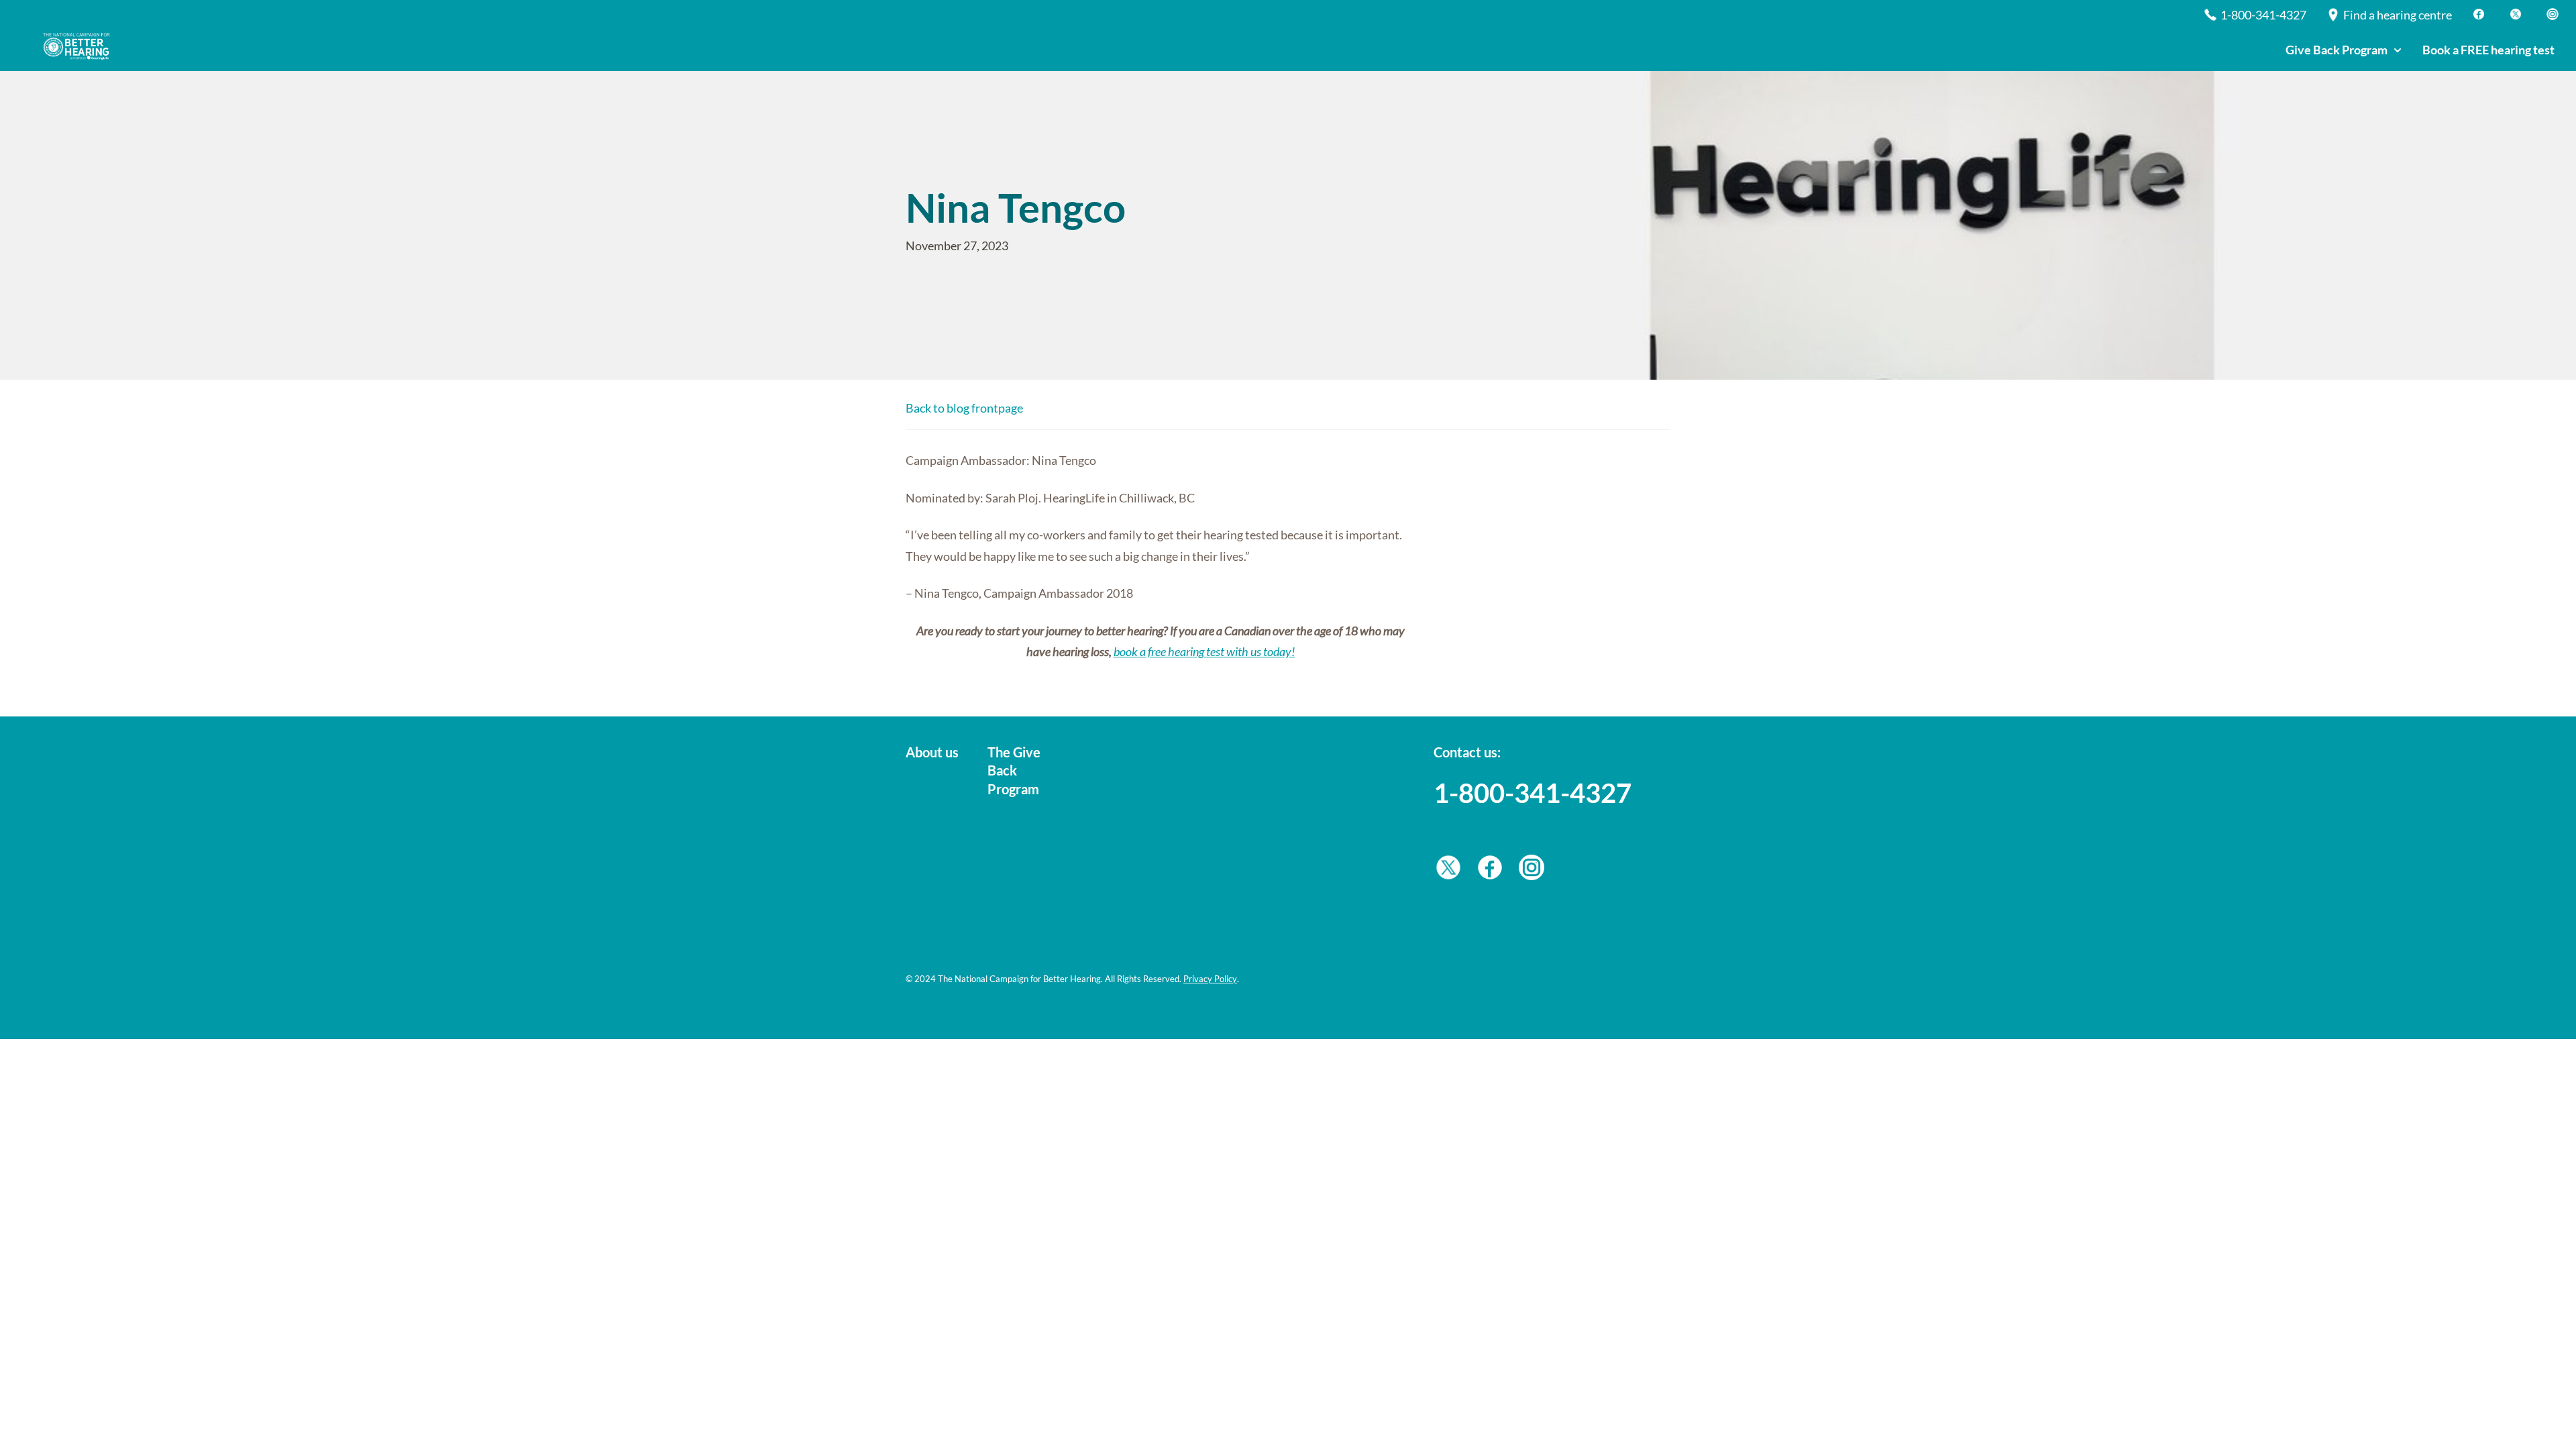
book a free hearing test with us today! (1204, 651)
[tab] (2343, 51)
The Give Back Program (1014, 770)
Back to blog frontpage (964, 408)
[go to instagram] (1532, 871)
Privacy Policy (1210, 979)
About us (932, 752)
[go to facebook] (1490, 871)
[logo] (80, 46)
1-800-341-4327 (1533, 793)
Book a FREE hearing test (2488, 50)
